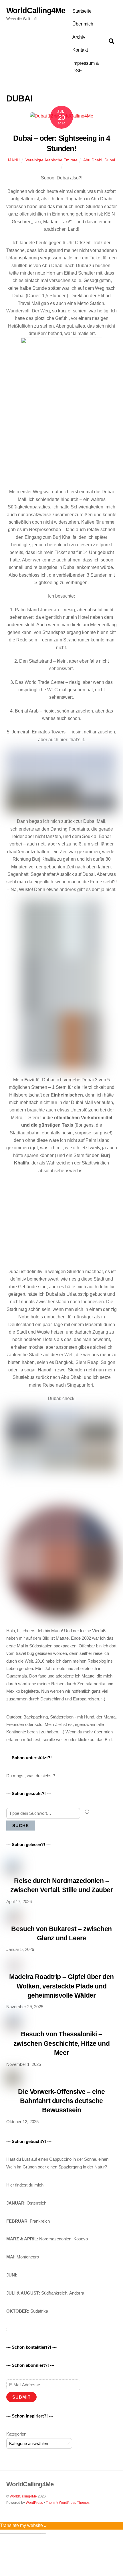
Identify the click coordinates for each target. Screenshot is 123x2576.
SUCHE (21, 1826)
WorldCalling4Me (23, 2496)
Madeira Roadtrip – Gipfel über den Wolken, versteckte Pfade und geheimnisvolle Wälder (61, 1986)
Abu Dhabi (93, 160)
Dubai (110, 160)
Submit (21, 2397)
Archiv (79, 37)
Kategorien (16, 2434)
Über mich (83, 24)
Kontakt (80, 50)
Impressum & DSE (86, 67)
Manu (14, 160)
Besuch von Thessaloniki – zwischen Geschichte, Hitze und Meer (61, 2043)
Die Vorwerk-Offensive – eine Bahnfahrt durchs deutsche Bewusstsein (61, 2101)
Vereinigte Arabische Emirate (51, 160)
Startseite (82, 11)
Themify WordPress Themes (68, 2503)
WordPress (34, 2503)
